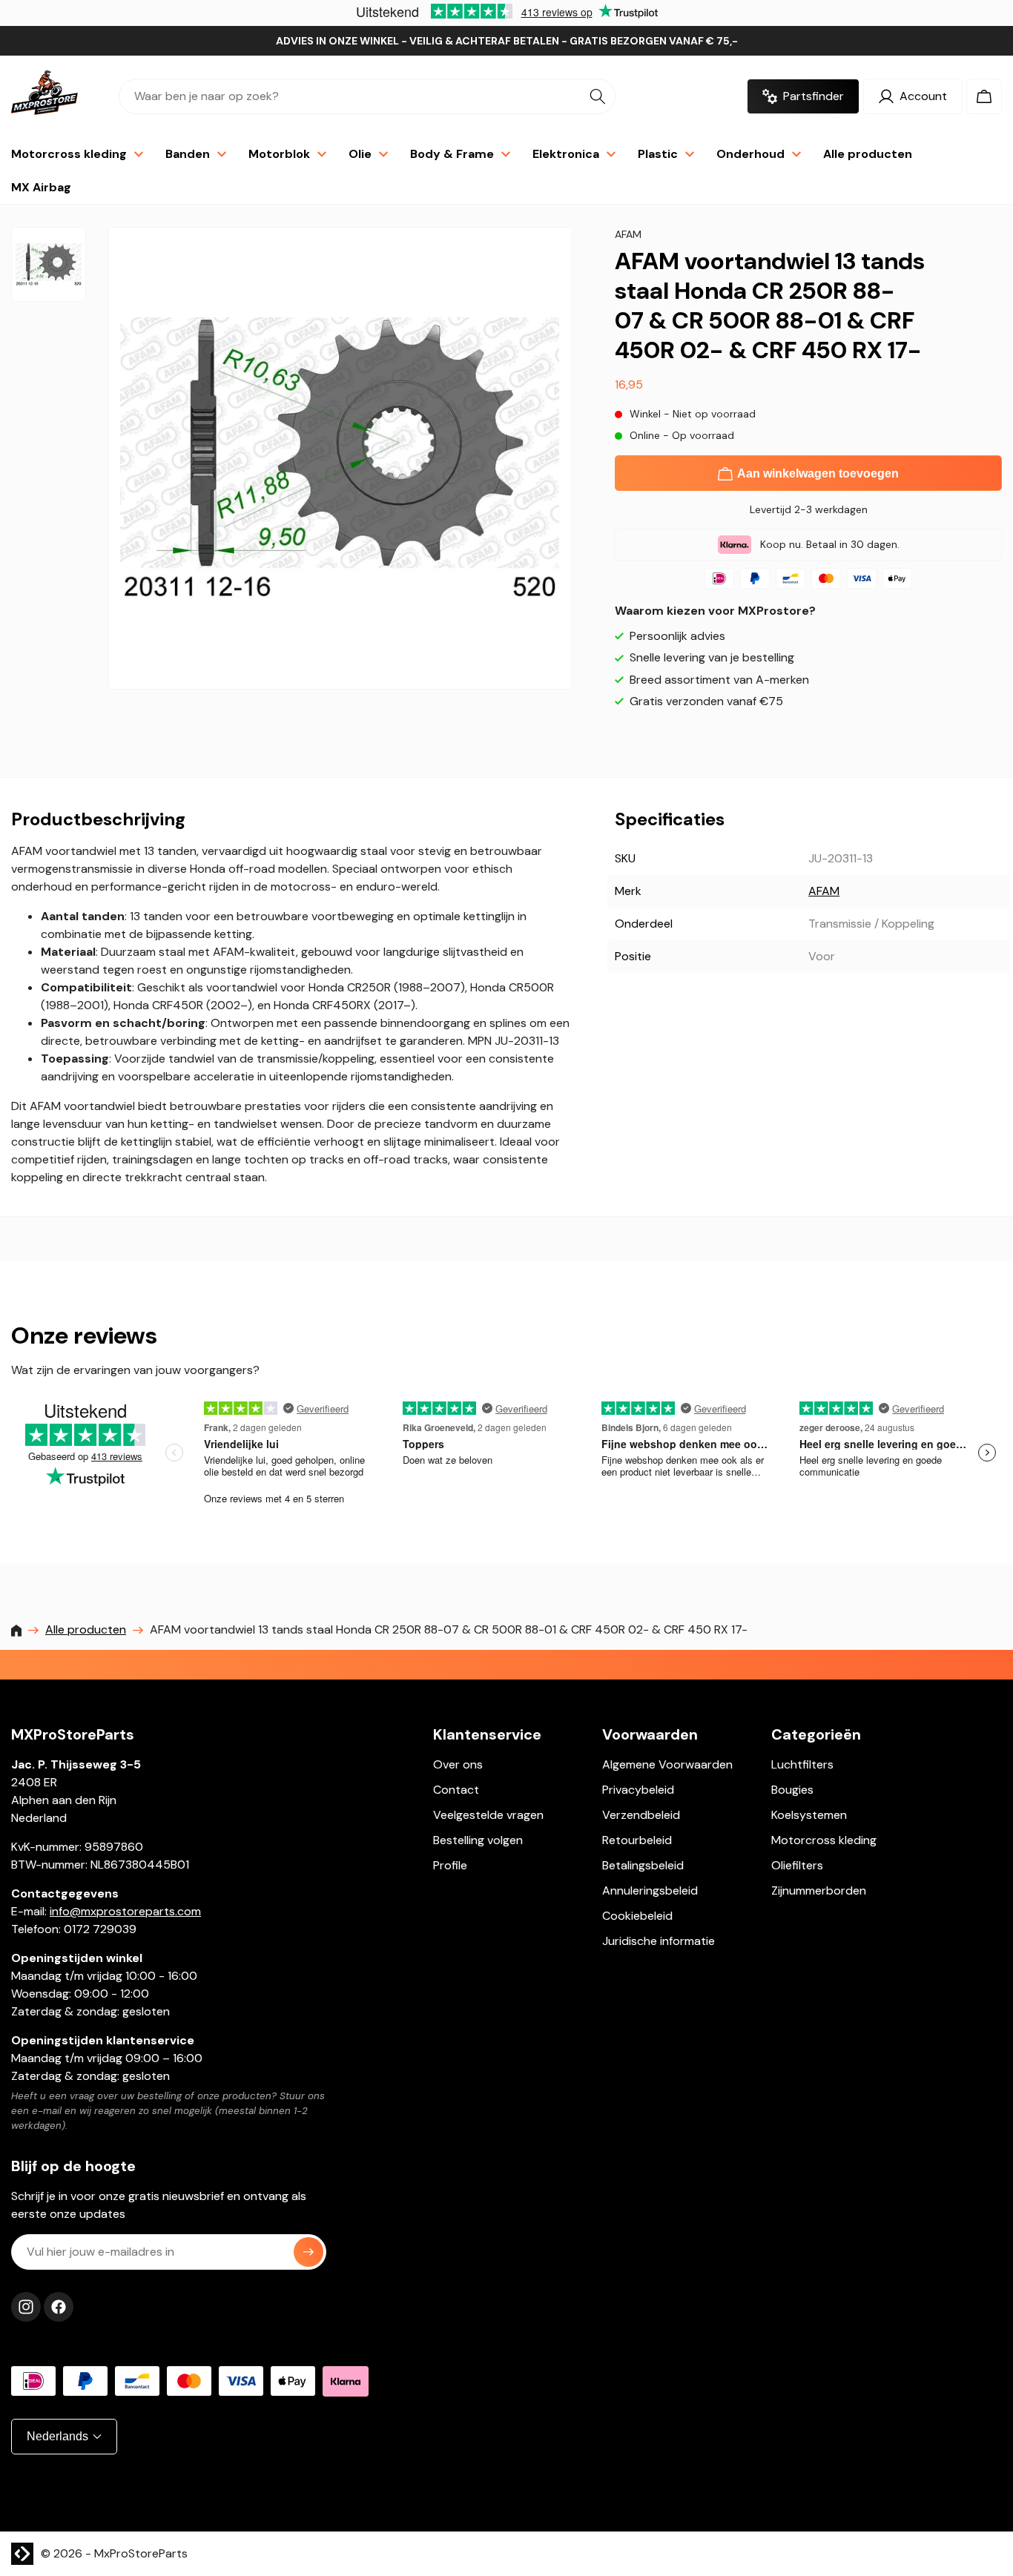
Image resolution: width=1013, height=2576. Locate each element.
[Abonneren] (308, 2252)
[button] (984, 96)
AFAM (824, 891)
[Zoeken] (598, 96)
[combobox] (367, 96)
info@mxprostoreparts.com (125, 1911)
